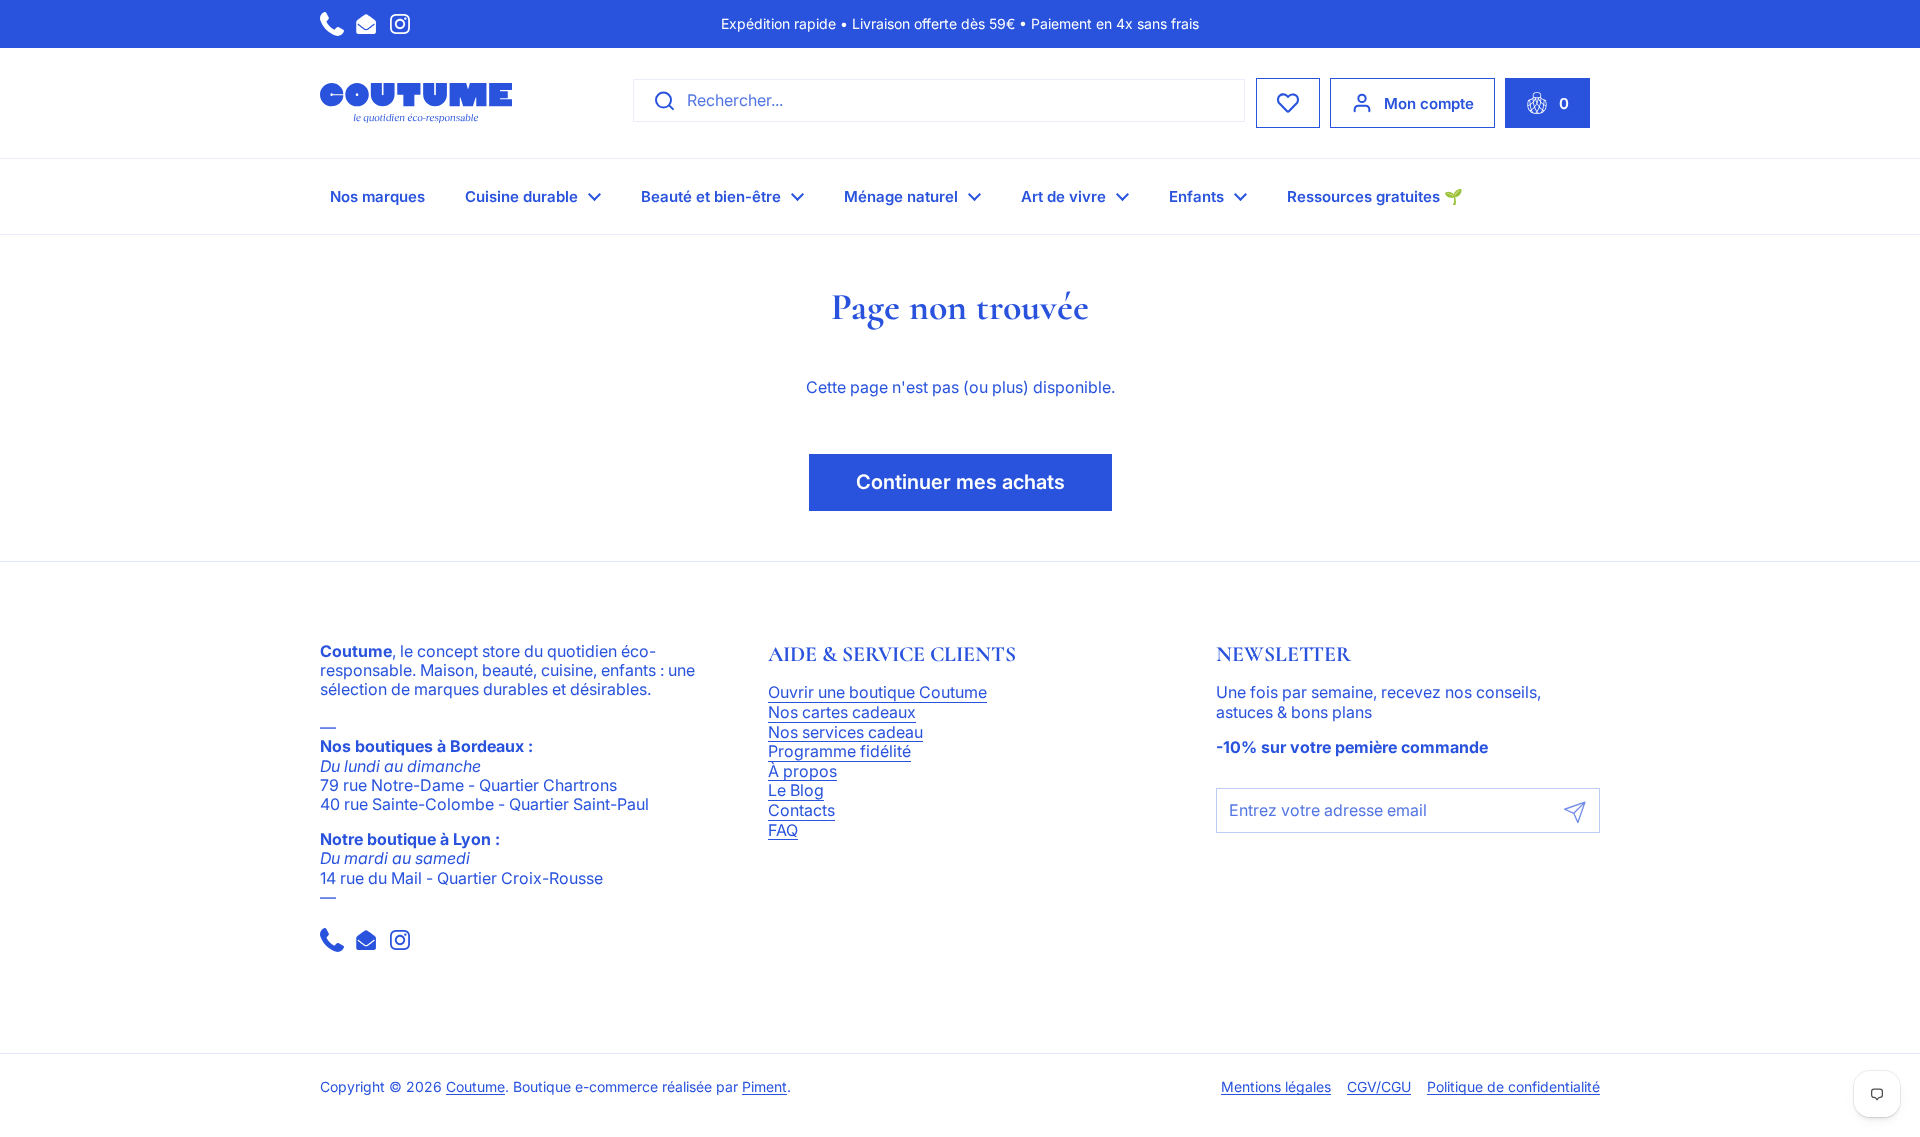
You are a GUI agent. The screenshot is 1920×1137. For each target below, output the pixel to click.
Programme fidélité (839, 752)
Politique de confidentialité (1513, 1087)
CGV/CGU (1379, 1087)
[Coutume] (416, 103)
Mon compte (1429, 103)
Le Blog (796, 791)
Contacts (801, 811)
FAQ (783, 831)
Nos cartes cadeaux (842, 713)
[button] (1547, 103)
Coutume (475, 1087)
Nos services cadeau (845, 733)
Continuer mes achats (960, 482)
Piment (764, 1087)
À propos (802, 772)
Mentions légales (1276, 1087)
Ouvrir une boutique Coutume (877, 693)
